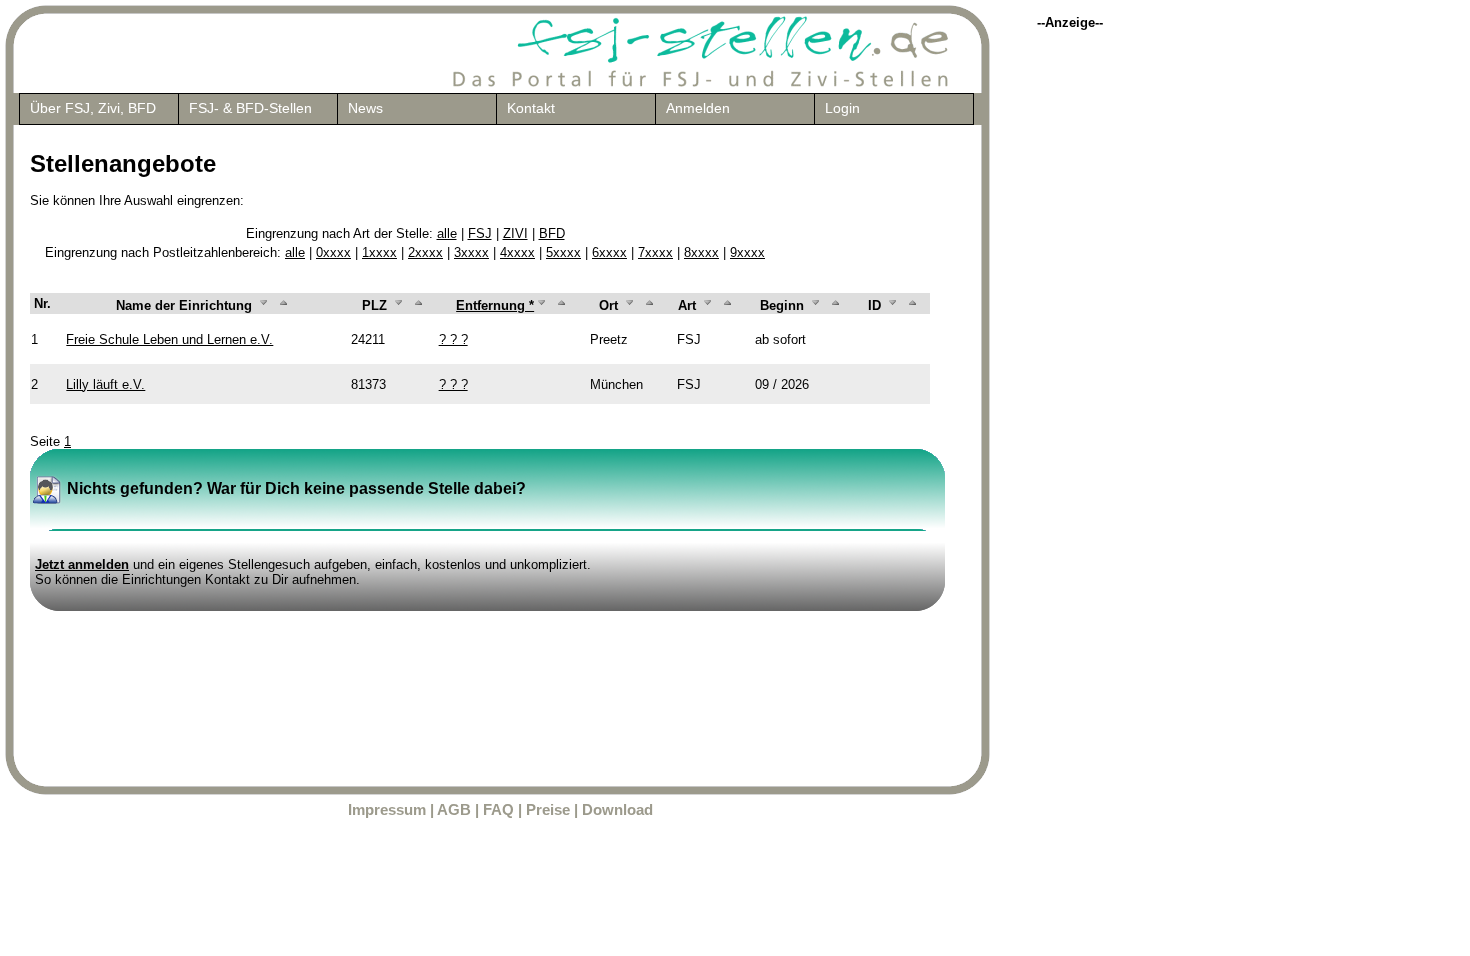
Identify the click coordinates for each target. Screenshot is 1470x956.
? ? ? (453, 339)
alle (447, 233)
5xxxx (563, 252)
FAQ (498, 810)
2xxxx (425, 252)
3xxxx (471, 252)
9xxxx (747, 252)
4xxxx (517, 252)
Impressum (387, 810)
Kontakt (531, 108)
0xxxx (333, 252)
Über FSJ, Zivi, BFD (93, 108)
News (365, 108)
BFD (552, 233)
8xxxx (701, 252)
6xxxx (609, 252)
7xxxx (655, 252)
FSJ (480, 233)
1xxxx (379, 252)
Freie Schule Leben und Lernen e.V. (169, 339)
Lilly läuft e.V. (105, 384)
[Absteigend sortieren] (264, 305)
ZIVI (515, 233)
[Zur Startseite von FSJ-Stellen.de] (701, 84)
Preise (548, 810)
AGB (454, 810)
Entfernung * (495, 305)
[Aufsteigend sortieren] (284, 305)
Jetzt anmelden (82, 564)
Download (617, 810)
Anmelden (698, 108)
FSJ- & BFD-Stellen (250, 108)
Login (842, 108)
